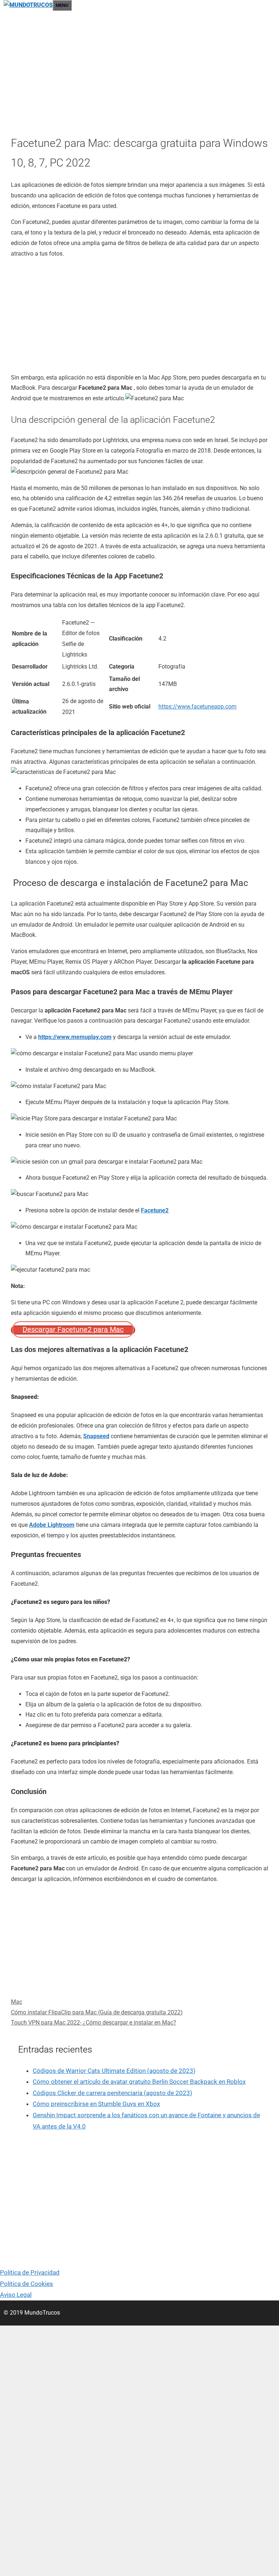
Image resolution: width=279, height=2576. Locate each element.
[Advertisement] (139, 75)
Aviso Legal (16, 2295)
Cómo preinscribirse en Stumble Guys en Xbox (96, 2104)
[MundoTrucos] (28, 5)
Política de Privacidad (30, 2272)
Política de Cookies (27, 2284)
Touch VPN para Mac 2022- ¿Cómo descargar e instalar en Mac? (94, 2023)
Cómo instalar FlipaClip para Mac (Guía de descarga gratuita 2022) (97, 2012)
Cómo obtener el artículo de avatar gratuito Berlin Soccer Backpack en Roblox (139, 2082)
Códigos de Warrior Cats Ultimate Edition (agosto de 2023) (114, 2071)
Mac (17, 2002)
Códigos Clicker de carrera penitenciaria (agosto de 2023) (112, 2093)
